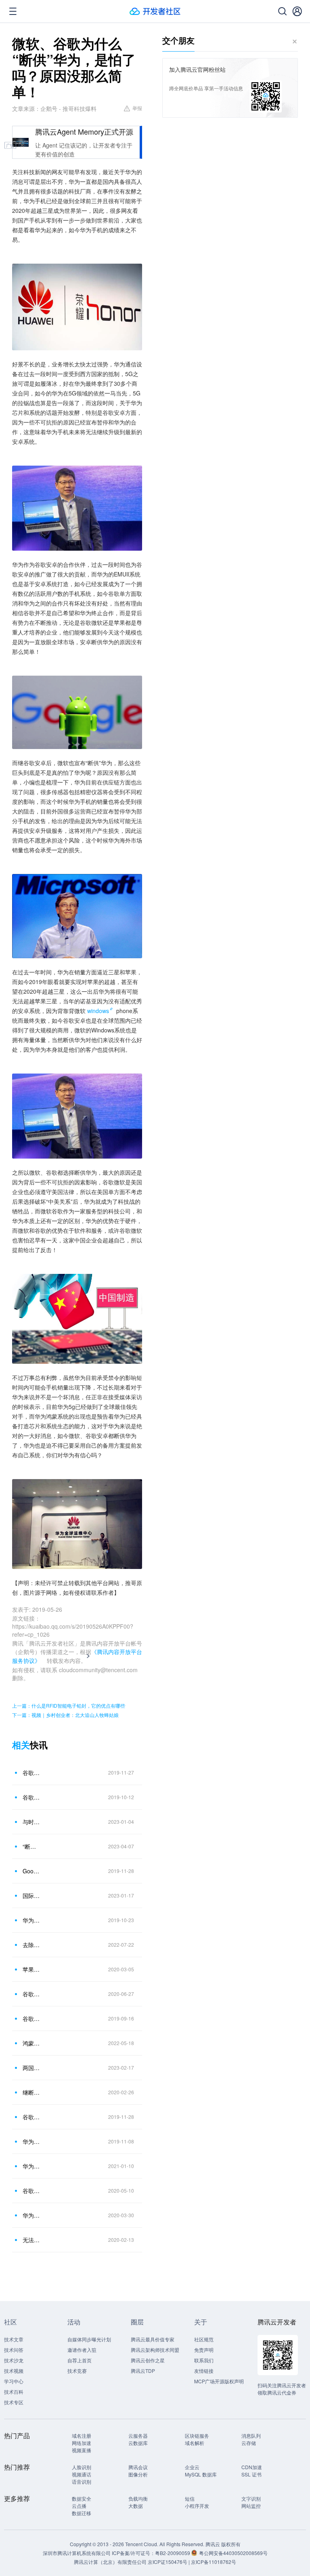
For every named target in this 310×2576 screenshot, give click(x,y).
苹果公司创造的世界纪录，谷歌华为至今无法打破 (32, 1969)
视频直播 (82, 2450)
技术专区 (14, 2402)
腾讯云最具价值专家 (153, 2339)
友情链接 (204, 2371)
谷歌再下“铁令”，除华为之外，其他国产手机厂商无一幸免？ (32, 1773)
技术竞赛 (77, 2371)
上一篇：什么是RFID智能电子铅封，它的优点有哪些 (69, 1705)
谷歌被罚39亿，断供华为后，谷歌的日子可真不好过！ (32, 2018)
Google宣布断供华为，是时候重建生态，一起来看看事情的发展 (32, 1871)
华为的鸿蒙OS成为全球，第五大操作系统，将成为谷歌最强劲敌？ (32, 2141)
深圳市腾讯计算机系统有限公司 (77, 2553)
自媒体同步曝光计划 (89, 2339)
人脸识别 (82, 2467)
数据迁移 (82, 2513)
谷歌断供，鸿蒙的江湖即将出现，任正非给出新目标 (32, 1797)
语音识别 (82, 2481)
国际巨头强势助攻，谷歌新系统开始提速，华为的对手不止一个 (32, 1896)
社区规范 (204, 2339)
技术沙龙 (14, 2360)
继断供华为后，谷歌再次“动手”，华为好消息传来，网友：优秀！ (32, 2092)
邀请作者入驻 (82, 2350)
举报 (137, 108)
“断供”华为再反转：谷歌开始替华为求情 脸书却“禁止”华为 (32, 1846)
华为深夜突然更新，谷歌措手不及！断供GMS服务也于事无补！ (32, 2215)
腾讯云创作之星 (148, 2360)
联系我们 (204, 2360)
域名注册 (82, 2436)
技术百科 (14, 2392)
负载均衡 (138, 2498)
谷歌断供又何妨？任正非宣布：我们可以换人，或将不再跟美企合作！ (32, 1994)
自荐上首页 (80, 2360)
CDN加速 (252, 2467)
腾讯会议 (138, 2467)
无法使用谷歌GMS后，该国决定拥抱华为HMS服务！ (32, 2240)
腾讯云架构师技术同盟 (155, 2350)
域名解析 (195, 2443)
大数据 (136, 2506)
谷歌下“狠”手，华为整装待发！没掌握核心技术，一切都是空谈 (32, 2191)
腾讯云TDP (143, 2371)
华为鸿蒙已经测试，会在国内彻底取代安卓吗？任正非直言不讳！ (32, 2166)
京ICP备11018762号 (214, 2562)
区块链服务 (197, 2436)
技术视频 (14, 2371)
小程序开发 (197, 2506)
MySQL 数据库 (201, 2474)
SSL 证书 (251, 2474)
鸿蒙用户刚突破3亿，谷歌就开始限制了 (32, 2043)
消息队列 (251, 2436)
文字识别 (251, 2498)
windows (98, 1011)
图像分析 (138, 2474)
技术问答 (14, 2350)
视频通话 (82, 2474)
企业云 (192, 2467)
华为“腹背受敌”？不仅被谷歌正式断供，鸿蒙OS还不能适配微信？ (32, 1920)
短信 (190, 2498)
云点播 (79, 2506)
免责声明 (204, 2350)
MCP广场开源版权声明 (219, 2381)
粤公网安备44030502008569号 (233, 2553)
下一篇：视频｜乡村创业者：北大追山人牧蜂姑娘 (65, 1715)
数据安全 (82, 2498)
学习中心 (14, 2381)
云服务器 (138, 2436)
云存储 (249, 2443)
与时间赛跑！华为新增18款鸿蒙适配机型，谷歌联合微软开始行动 (32, 1822)
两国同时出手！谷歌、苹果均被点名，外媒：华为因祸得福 (32, 2068)
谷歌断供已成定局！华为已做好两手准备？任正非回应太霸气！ (32, 2117)
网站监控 (251, 2506)
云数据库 (138, 2443)
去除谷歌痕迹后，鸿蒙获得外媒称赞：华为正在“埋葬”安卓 (32, 1945)
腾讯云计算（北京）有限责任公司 (110, 2562)
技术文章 (14, 2339)
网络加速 (82, 2443)
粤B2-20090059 (173, 2553)
